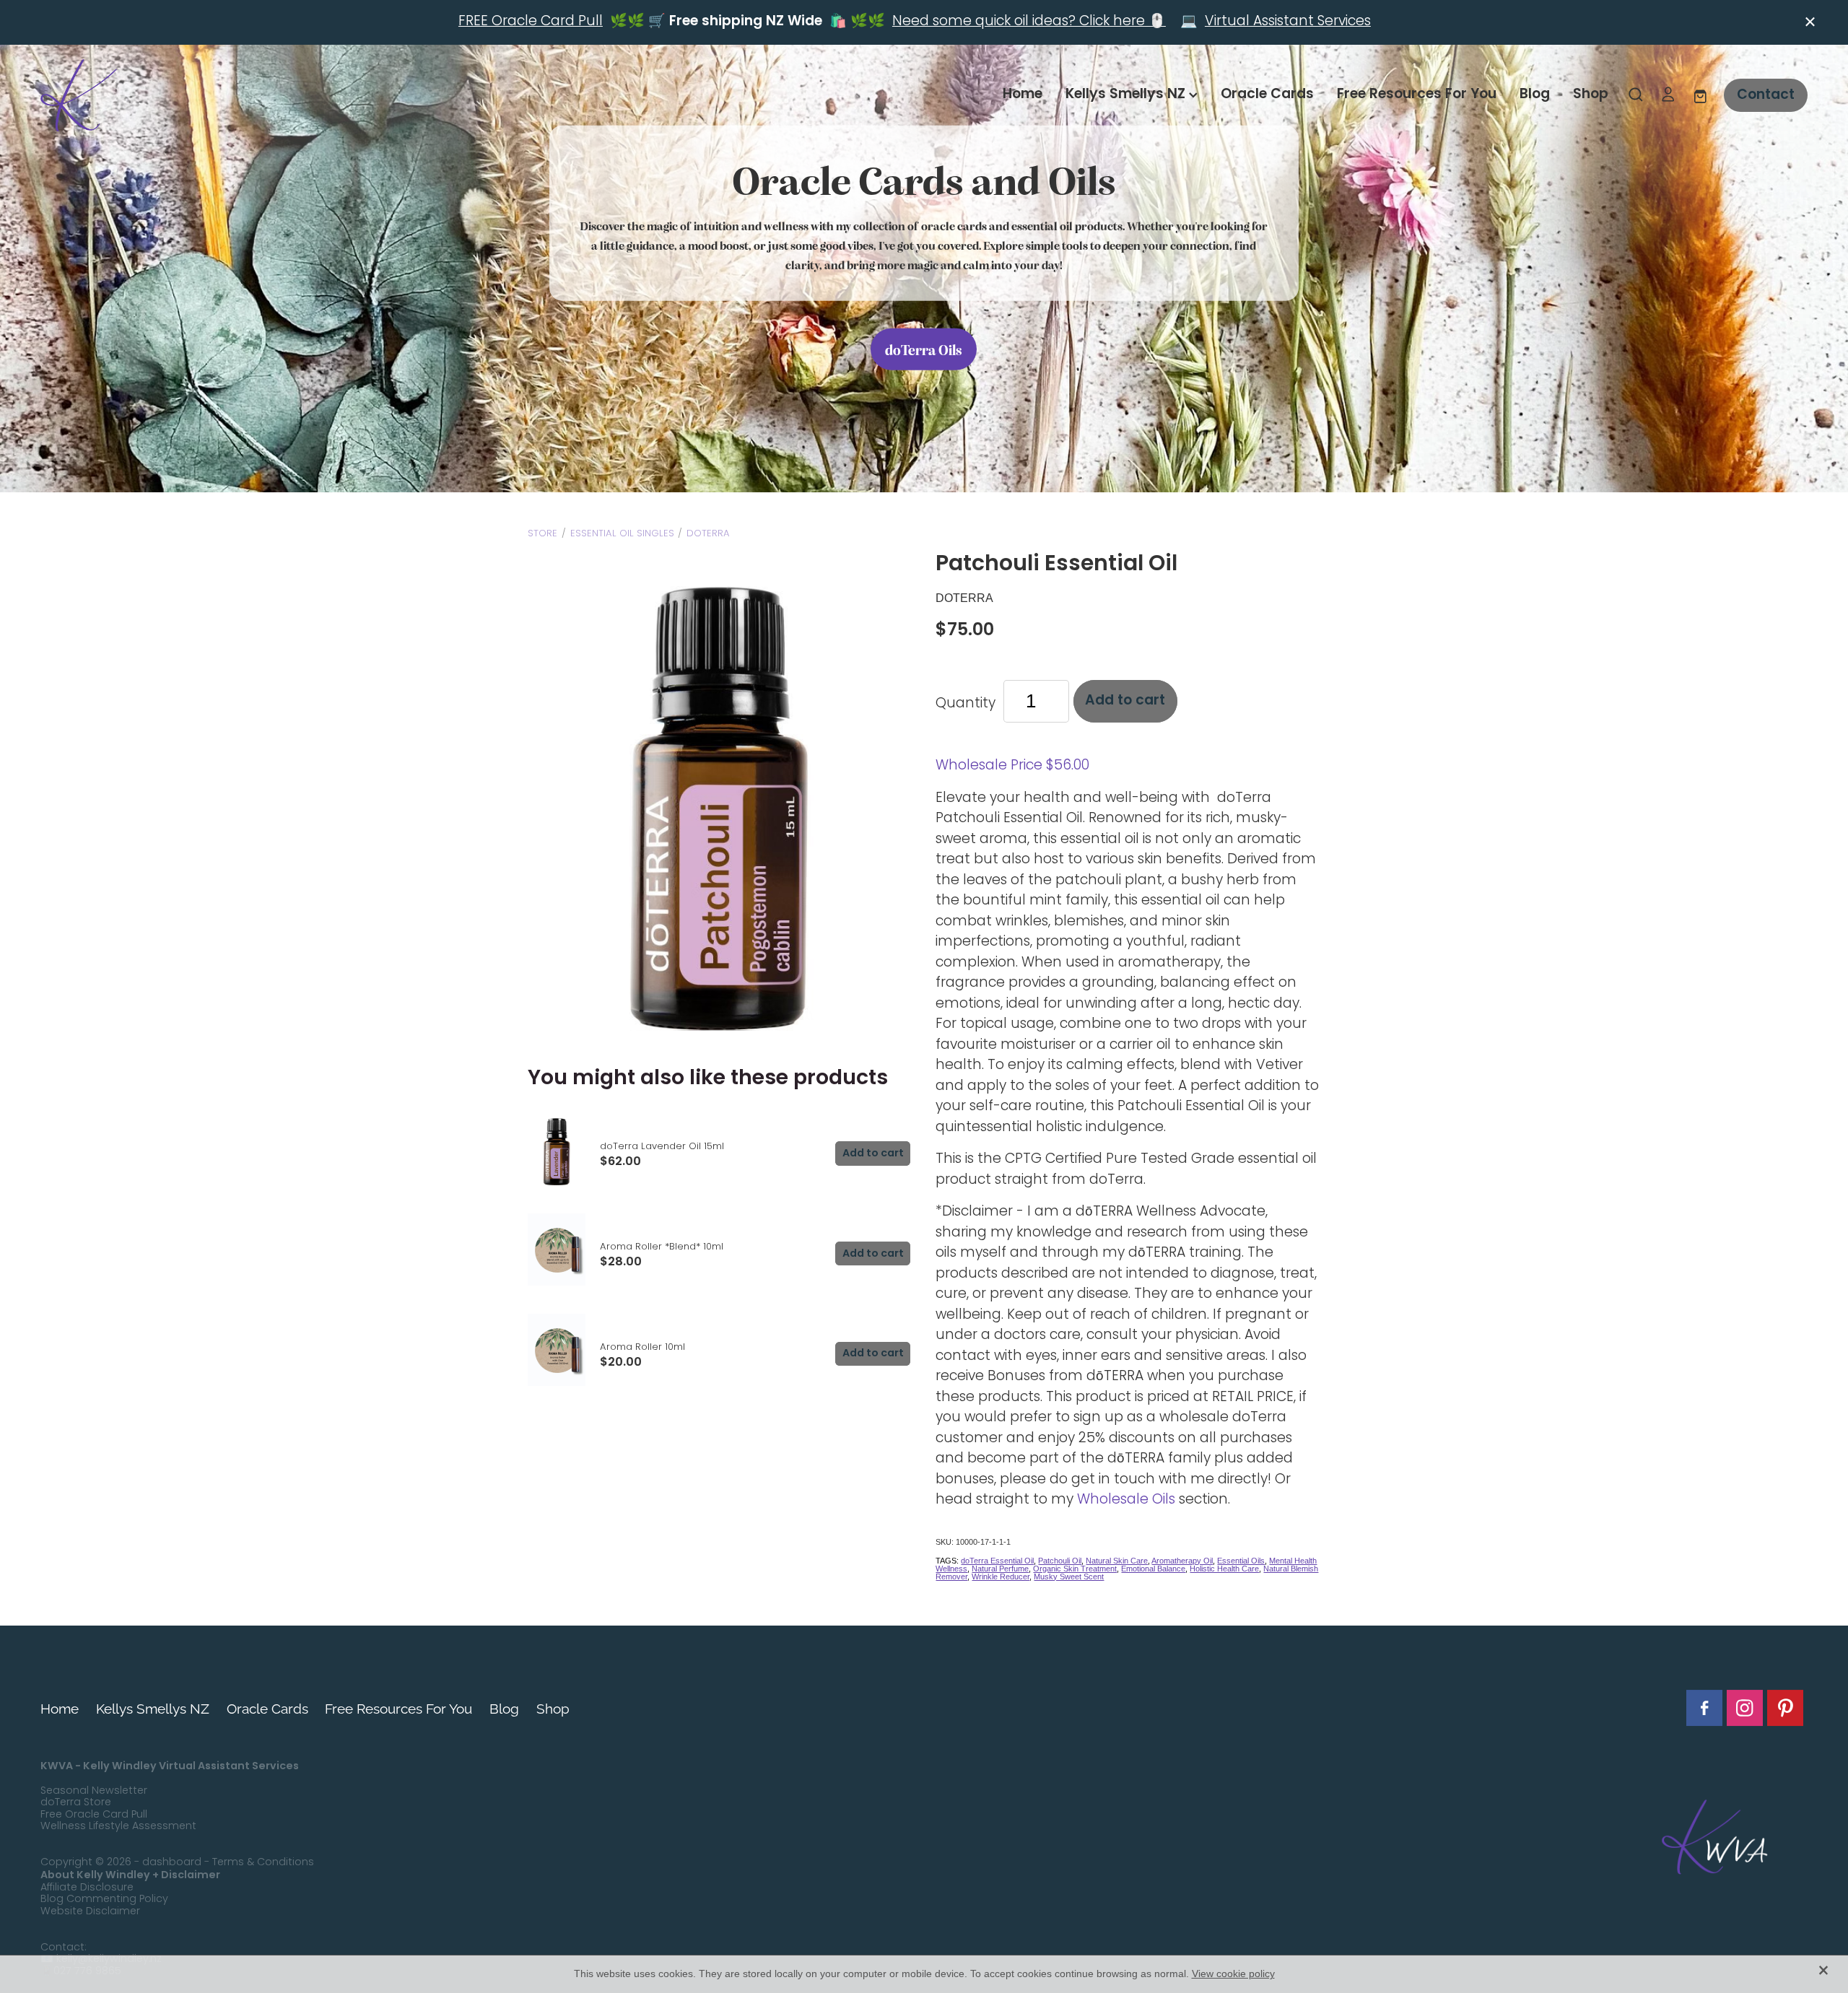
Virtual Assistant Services (1288, 22)
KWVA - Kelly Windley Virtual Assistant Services (170, 1766)
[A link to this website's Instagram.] (1745, 1708)
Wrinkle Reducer (1001, 1576)
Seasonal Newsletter (94, 1791)
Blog (1535, 95)
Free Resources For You (1417, 95)
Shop (1591, 95)
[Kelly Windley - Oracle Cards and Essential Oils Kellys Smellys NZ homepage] (217, 95)
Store (542, 534)
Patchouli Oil (1060, 1561)
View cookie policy (1233, 1974)
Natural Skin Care (1117, 1561)
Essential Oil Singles (622, 534)
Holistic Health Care (1224, 1569)
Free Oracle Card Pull (94, 1815)
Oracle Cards (1267, 95)
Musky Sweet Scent (1069, 1576)
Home (1023, 95)
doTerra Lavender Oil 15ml (662, 1147)
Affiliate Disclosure (87, 1888)
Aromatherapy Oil (1182, 1561)
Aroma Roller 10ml (642, 1347)
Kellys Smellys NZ (1127, 95)
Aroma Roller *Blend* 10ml (662, 1247)
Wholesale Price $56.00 (1012, 766)
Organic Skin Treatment (1075, 1569)
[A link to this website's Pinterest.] (1785, 1708)
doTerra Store (76, 1803)
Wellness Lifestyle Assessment (118, 1827)
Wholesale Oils (1126, 1500)
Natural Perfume (1000, 1569)
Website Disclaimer (90, 1912)
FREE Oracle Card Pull (531, 22)
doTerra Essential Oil (997, 1561)
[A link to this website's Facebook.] (1704, 1708)
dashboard (172, 1863)
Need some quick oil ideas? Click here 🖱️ (1029, 22)
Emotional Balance (1153, 1569)
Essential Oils (1241, 1561)
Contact (1766, 95)
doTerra (708, 534)
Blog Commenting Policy (104, 1900)
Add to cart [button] (1125, 701)
